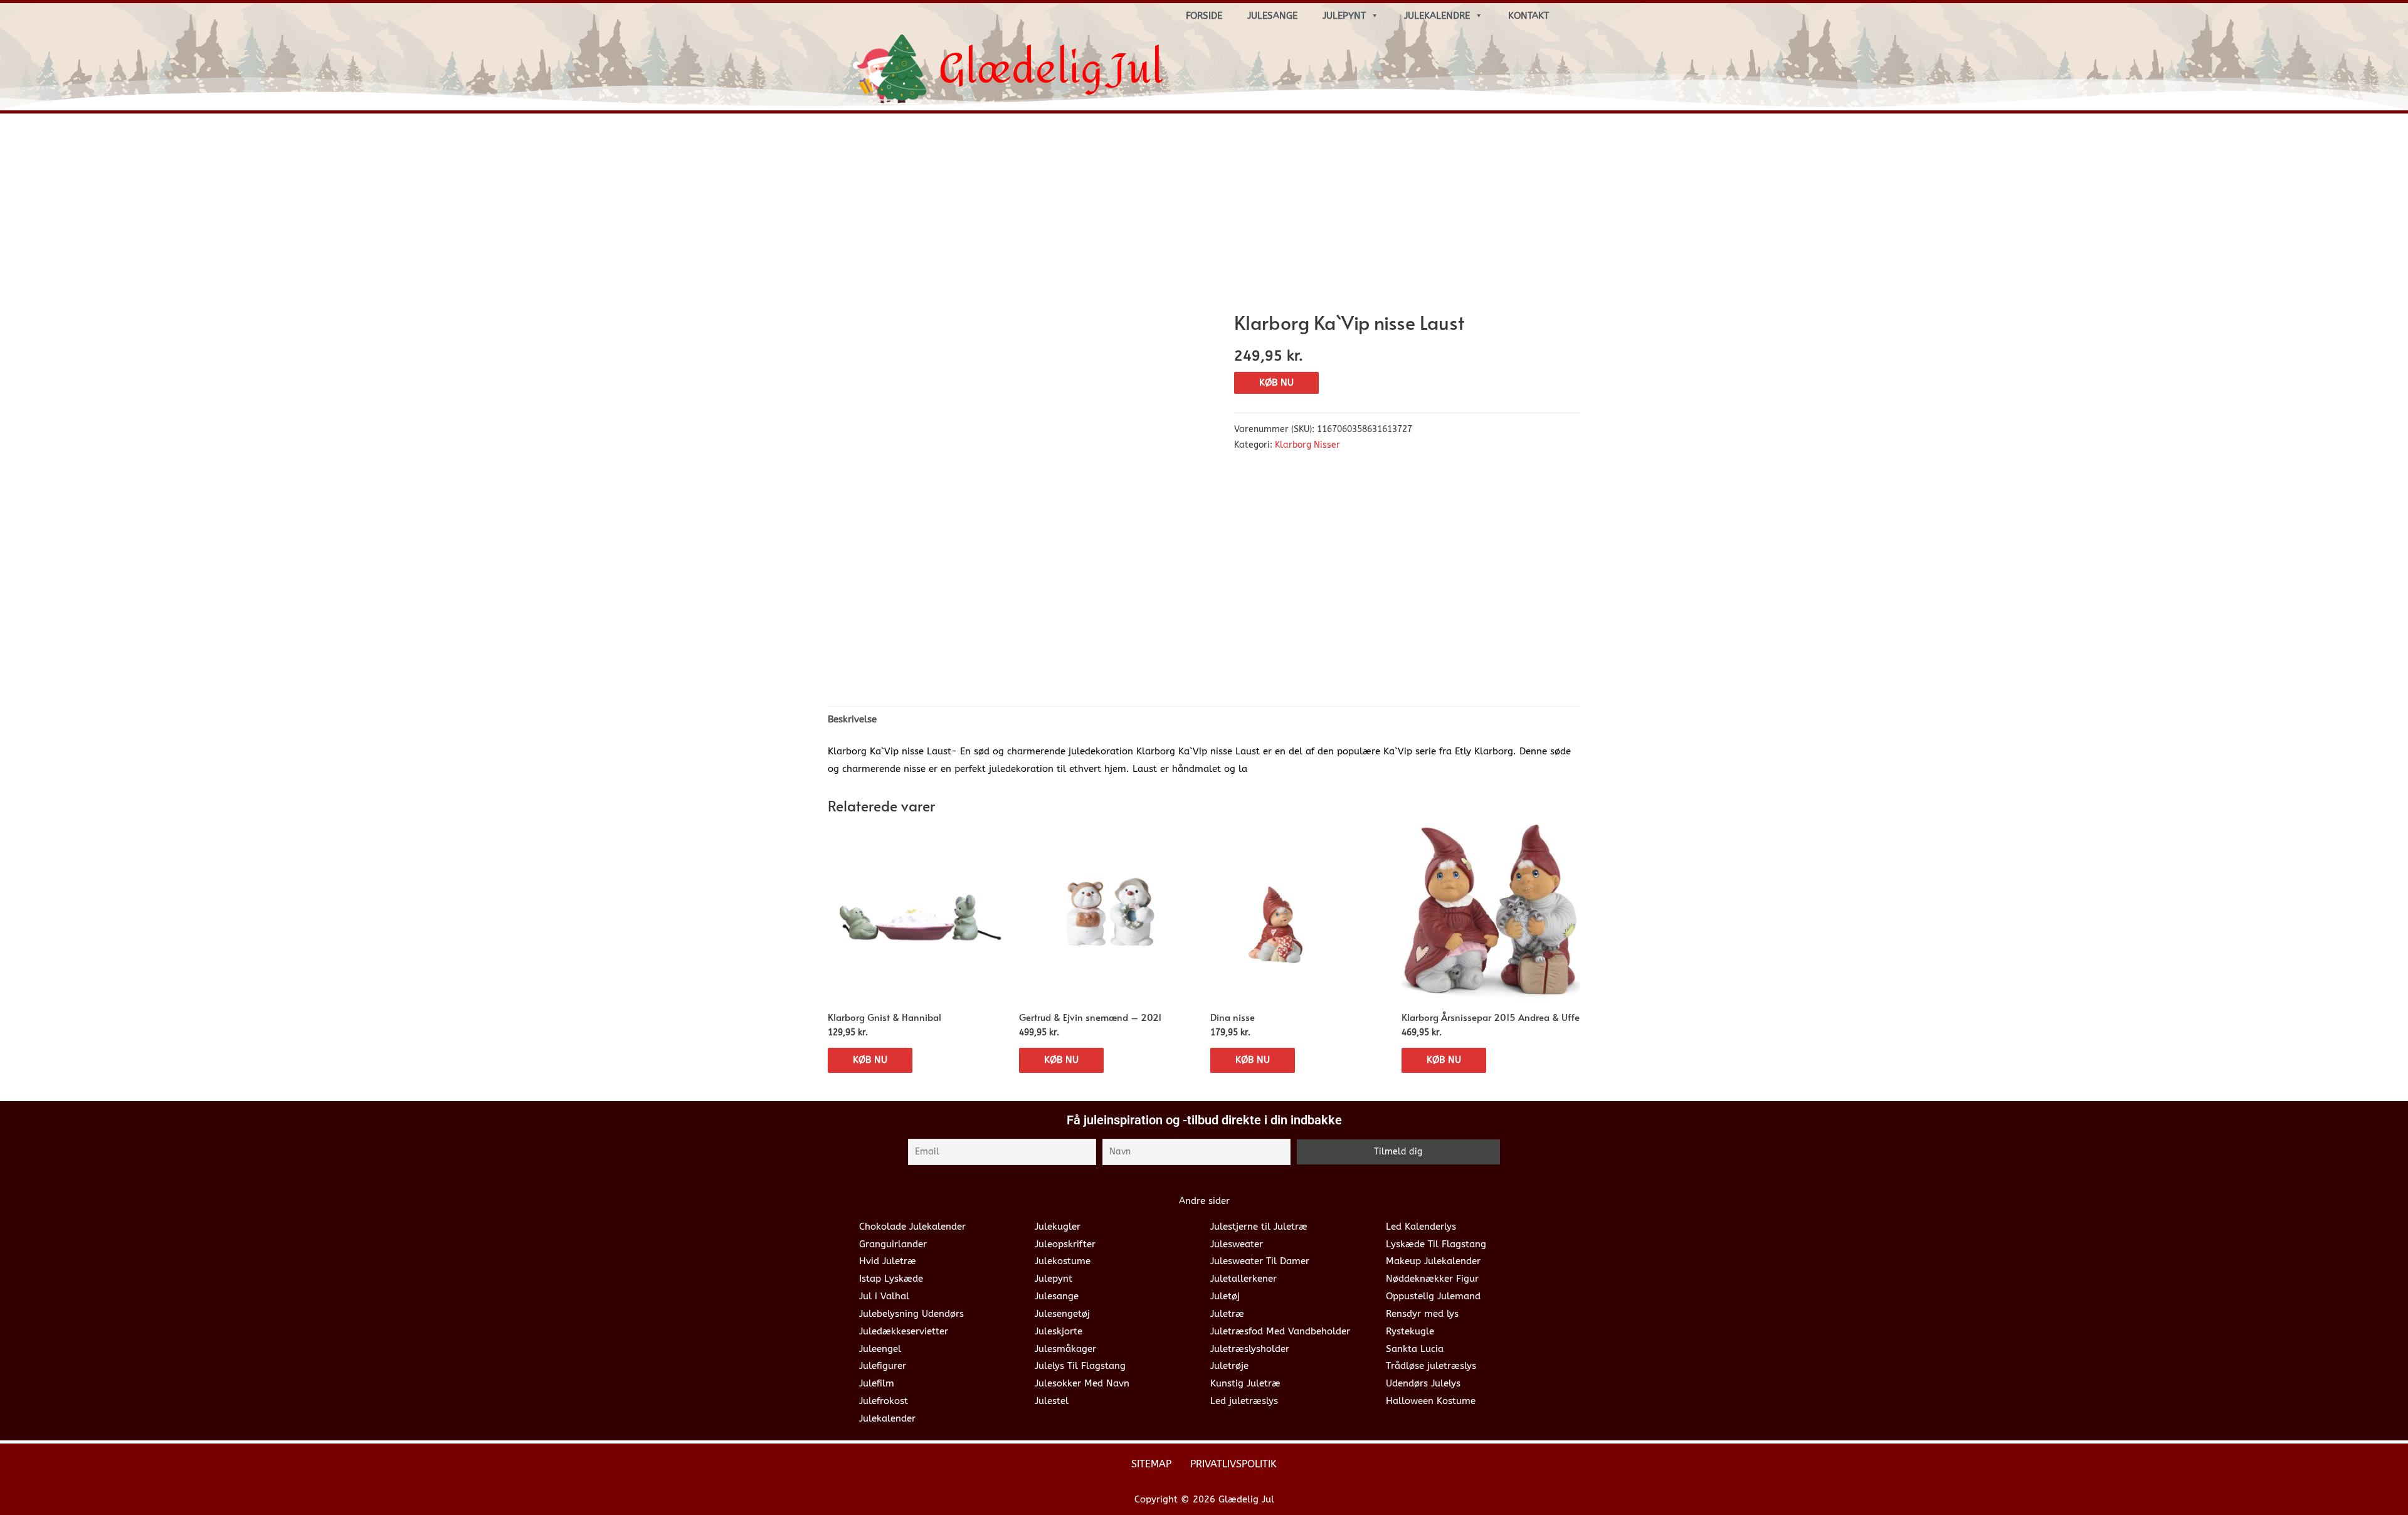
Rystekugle (1410, 1331)
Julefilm (877, 1383)
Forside (1204, 16)
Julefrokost (884, 1401)
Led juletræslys (1244, 1401)
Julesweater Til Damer (1260, 1261)
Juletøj (1225, 1296)
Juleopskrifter (1065, 1244)
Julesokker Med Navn (1082, 1383)
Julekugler (1058, 1227)
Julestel (1052, 1401)
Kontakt (1529, 16)
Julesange (1272, 16)
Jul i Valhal (884, 1296)
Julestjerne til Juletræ (1259, 1227)
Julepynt (1344, 16)
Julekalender (887, 1418)
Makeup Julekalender (1433, 1261)
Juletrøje (1229, 1366)
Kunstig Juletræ (1245, 1383)
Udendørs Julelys (1423, 1383)
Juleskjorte (1059, 1331)
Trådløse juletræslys (1431, 1366)
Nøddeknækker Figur (1432, 1279)
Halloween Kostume (1431, 1401)
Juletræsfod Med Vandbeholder (1280, 1331)
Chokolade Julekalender (912, 1227)
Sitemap (1151, 1464)
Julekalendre (1437, 16)
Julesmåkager (1065, 1349)
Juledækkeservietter (904, 1331)
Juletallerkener (1244, 1279)
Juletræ (1227, 1314)
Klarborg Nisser (1307, 445)
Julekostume (1063, 1261)
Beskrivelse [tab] (852, 719)
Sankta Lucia (1415, 1349)
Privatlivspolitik (1233, 1464)
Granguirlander (893, 1244)
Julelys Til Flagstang (1080, 1366)
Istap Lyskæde (891, 1279)
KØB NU (1276, 383)
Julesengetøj (1062, 1314)
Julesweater (1237, 1244)
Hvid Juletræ (888, 1261)
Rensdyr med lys (1422, 1314)
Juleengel (880, 1349)
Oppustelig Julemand (1433, 1296)
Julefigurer (883, 1366)
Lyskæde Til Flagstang (1436, 1244)
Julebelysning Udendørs (911, 1314)
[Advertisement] (1204, 217)
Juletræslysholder (1250, 1349)
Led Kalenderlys (1421, 1227)
